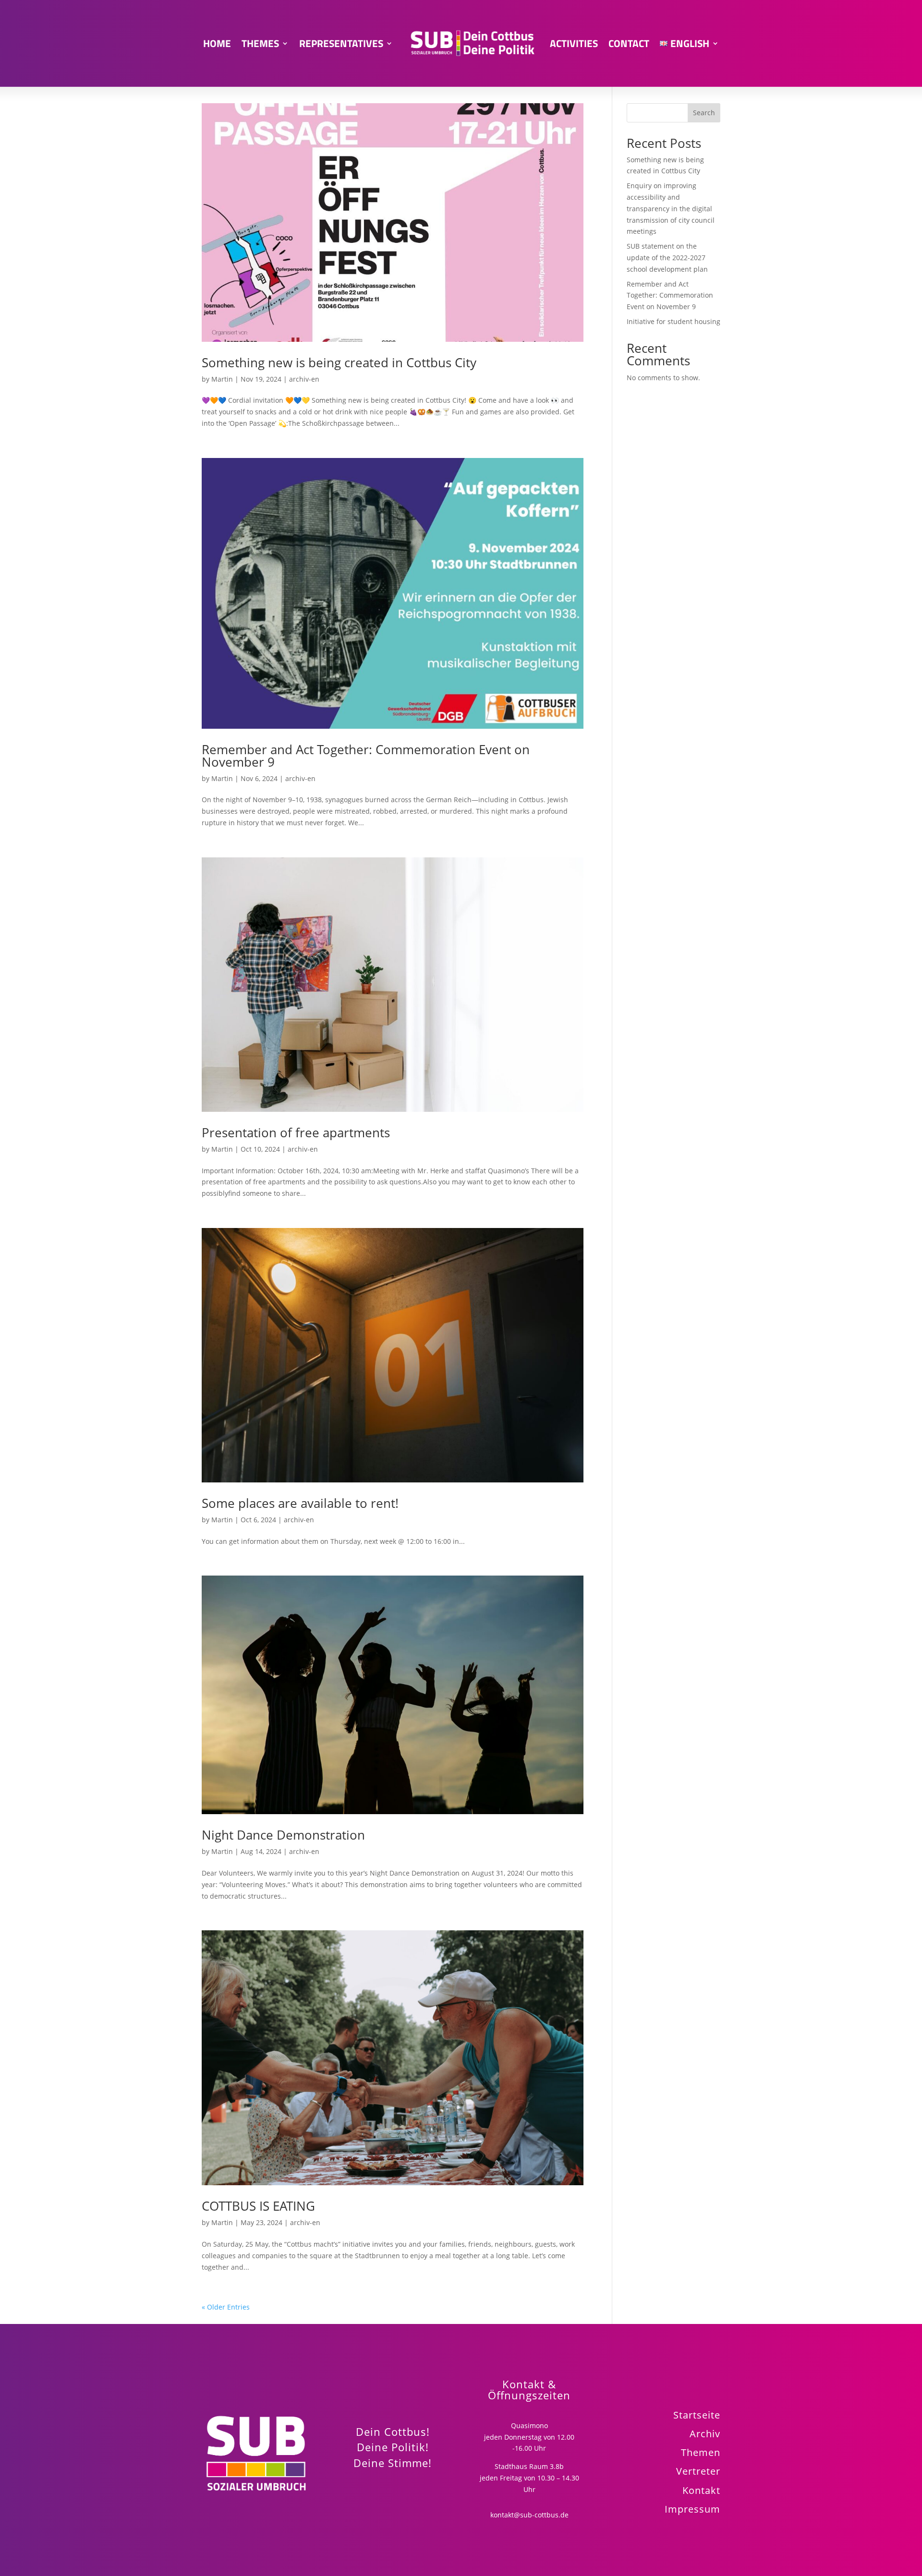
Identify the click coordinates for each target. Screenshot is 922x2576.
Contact (629, 43)
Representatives (341, 43)
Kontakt (701, 2490)
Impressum (692, 2509)
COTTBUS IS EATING (258, 2206)
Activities (574, 43)
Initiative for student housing (673, 321)
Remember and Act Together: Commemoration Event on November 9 (366, 756)
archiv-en (304, 379)
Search (704, 113)
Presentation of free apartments (296, 1132)
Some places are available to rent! (300, 1503)
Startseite (697, 2415)
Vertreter (698, 2471)
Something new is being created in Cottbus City (339, 362)
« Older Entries (226, 2307)
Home (217, 43)
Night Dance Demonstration (283, 1835)
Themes (260, 43)
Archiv (705, 2433)
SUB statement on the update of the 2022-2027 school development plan (667, 258)
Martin (222, 379)
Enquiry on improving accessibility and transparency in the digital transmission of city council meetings (671, 208)
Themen (701, 2452)
